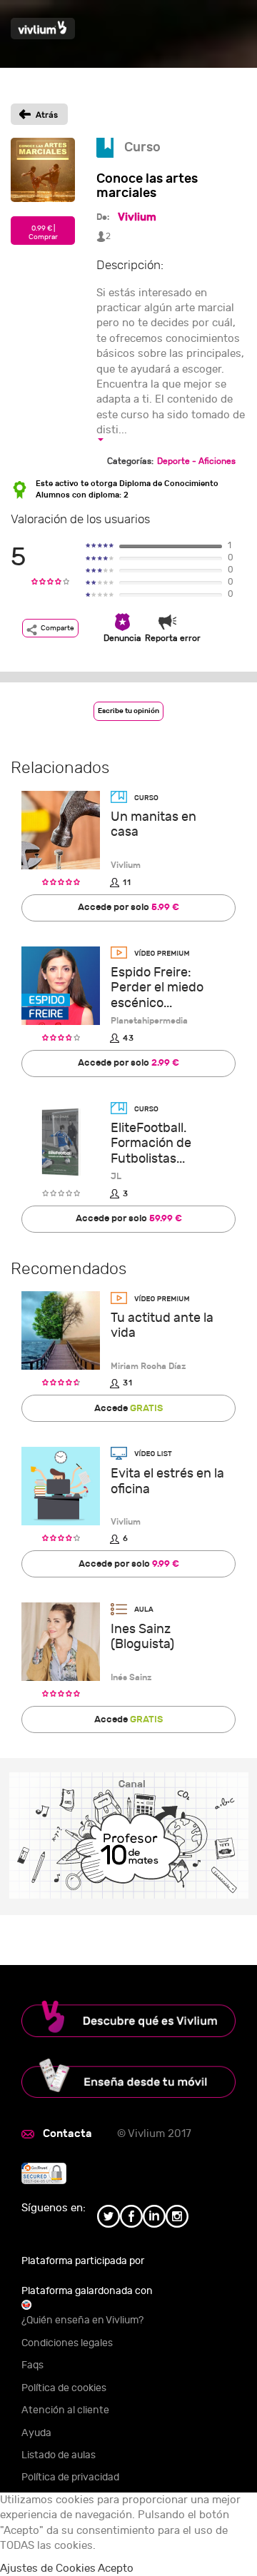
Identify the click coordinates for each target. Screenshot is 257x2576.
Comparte (57, 628)
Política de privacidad (70, 2477)
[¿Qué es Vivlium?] (128, 2019)
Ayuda (36, 2433)
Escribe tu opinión (128, 711)
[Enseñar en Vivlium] (128, 2079)
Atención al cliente (65, 2410)
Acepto (116, 2569)
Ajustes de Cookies (48, 2569)
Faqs (32, 2365)
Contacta (67, 2133)
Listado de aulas (59, 2455)
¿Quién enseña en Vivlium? (82, 2320)
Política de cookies (64, 2388)
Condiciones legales (67, 2343)
